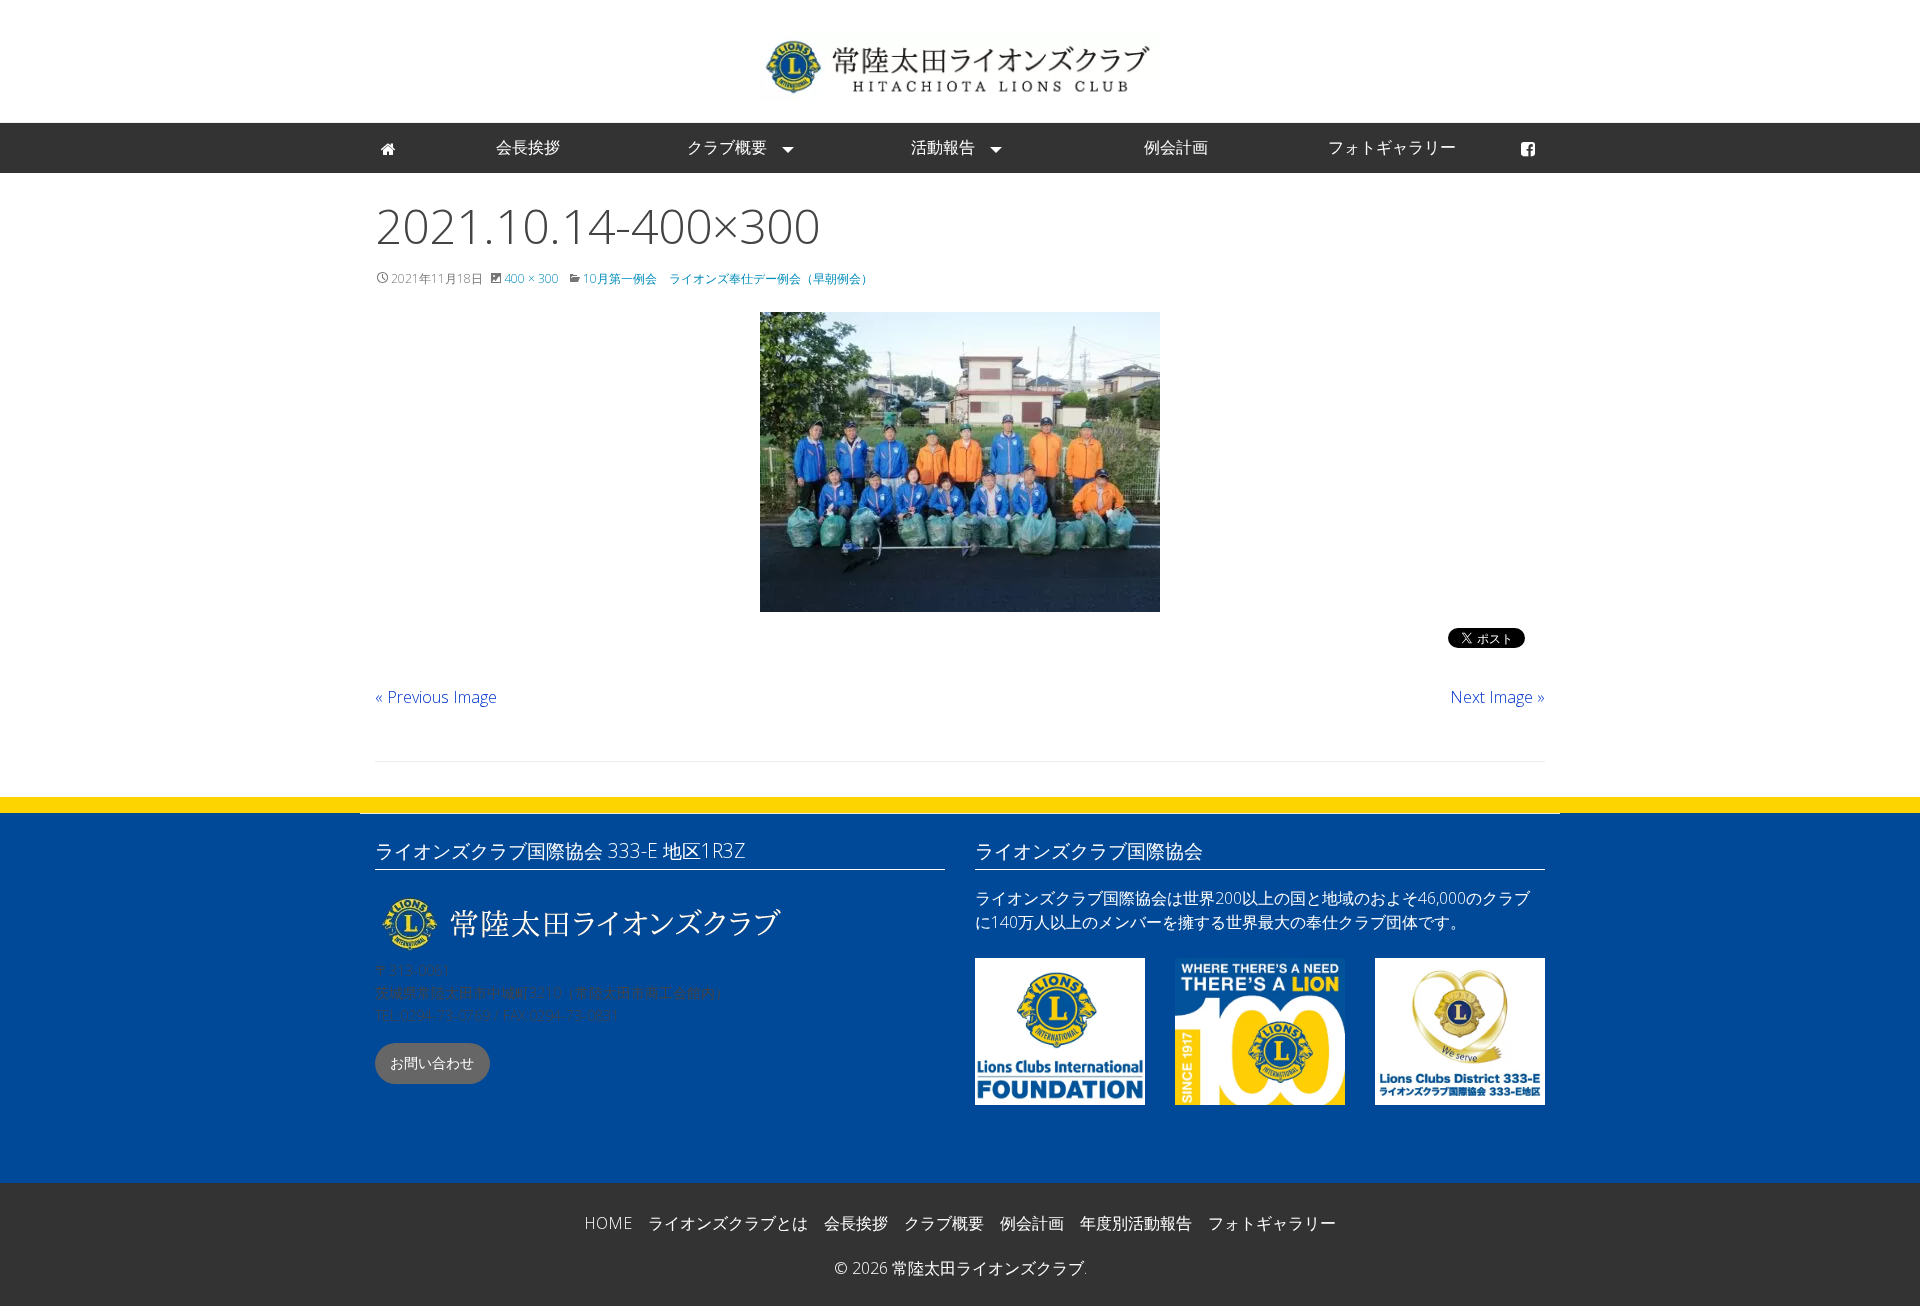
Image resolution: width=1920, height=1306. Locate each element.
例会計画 (1176, 147)
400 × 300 (531, 278)
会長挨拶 (528, 147)
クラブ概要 (727, 147)
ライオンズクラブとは (728, 1223)
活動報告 (943, 147)
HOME (608, 1223)
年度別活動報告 (1136, 1223)
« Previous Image (436, 697)
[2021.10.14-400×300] (960, 462)
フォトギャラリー (1392, 147)
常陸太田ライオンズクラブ (960, 65)
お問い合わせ (432, 1062)
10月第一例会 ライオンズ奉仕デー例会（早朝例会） (728, 278)
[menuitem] (390, 148)
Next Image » (1497, 697)
